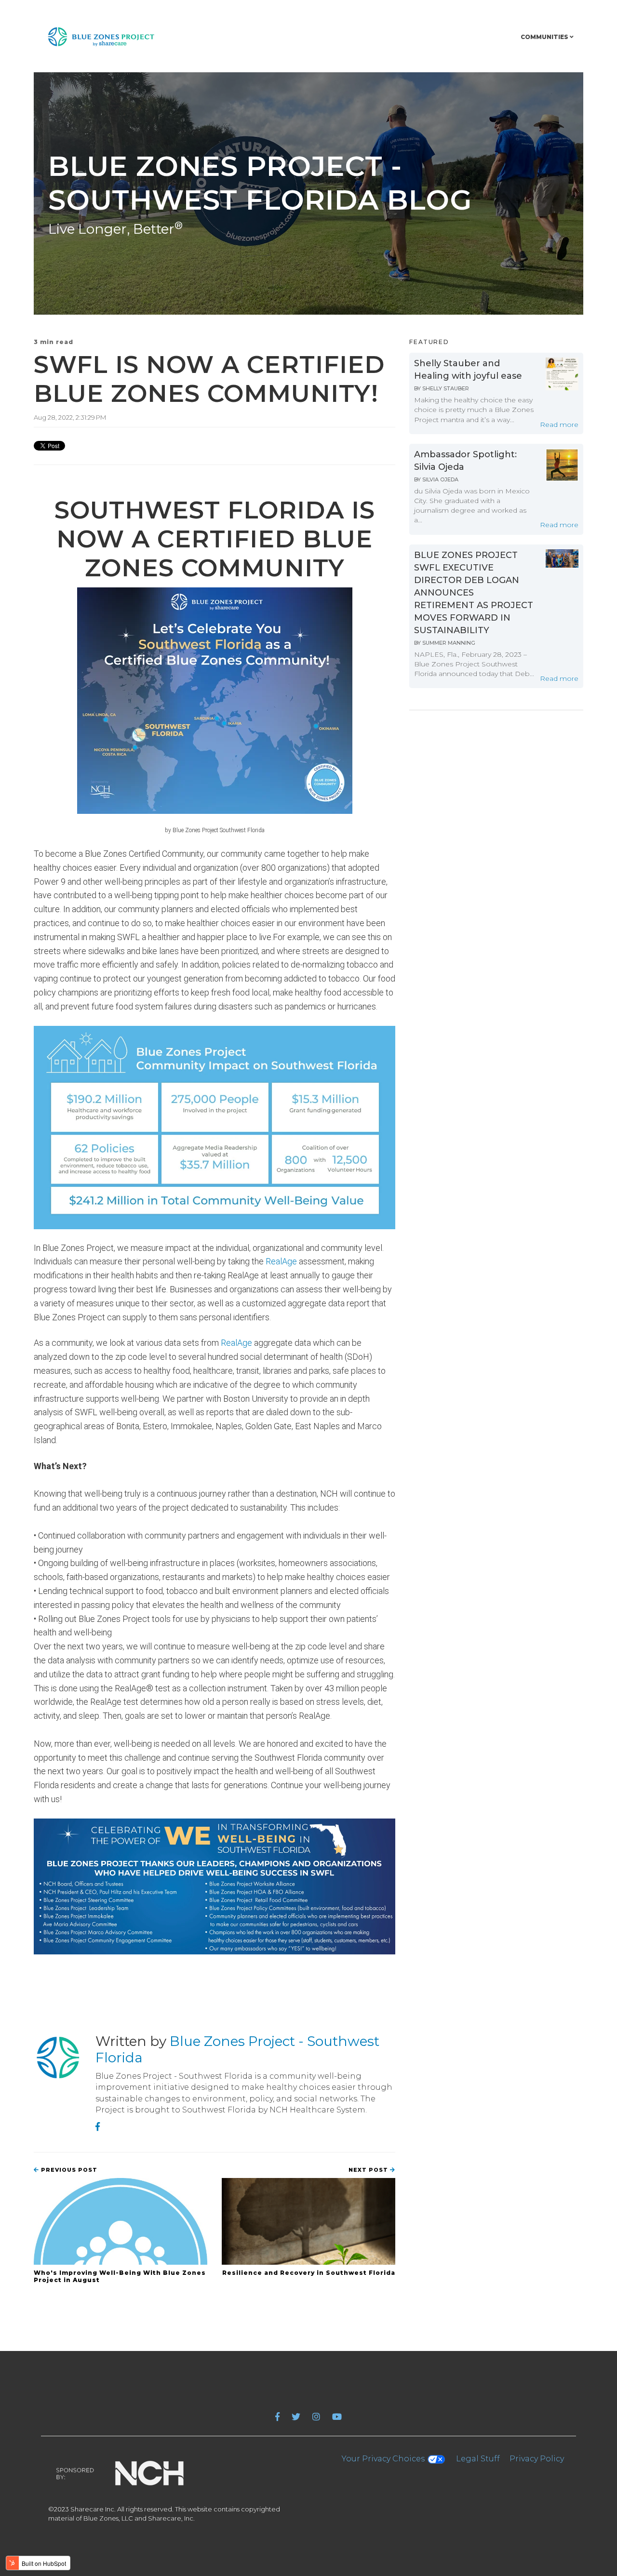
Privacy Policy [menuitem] (537, 2459)
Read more (559, 425)
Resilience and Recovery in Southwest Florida (309, 2273)
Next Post (369, 2170)
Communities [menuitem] (544, 37)
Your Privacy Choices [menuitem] (384, 2459)
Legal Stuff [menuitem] (478, 2459)
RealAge (281, 1261)
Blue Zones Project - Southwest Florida (237, 2049)
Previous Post (68, 2170)
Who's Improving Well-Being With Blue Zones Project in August (120, 2276)
